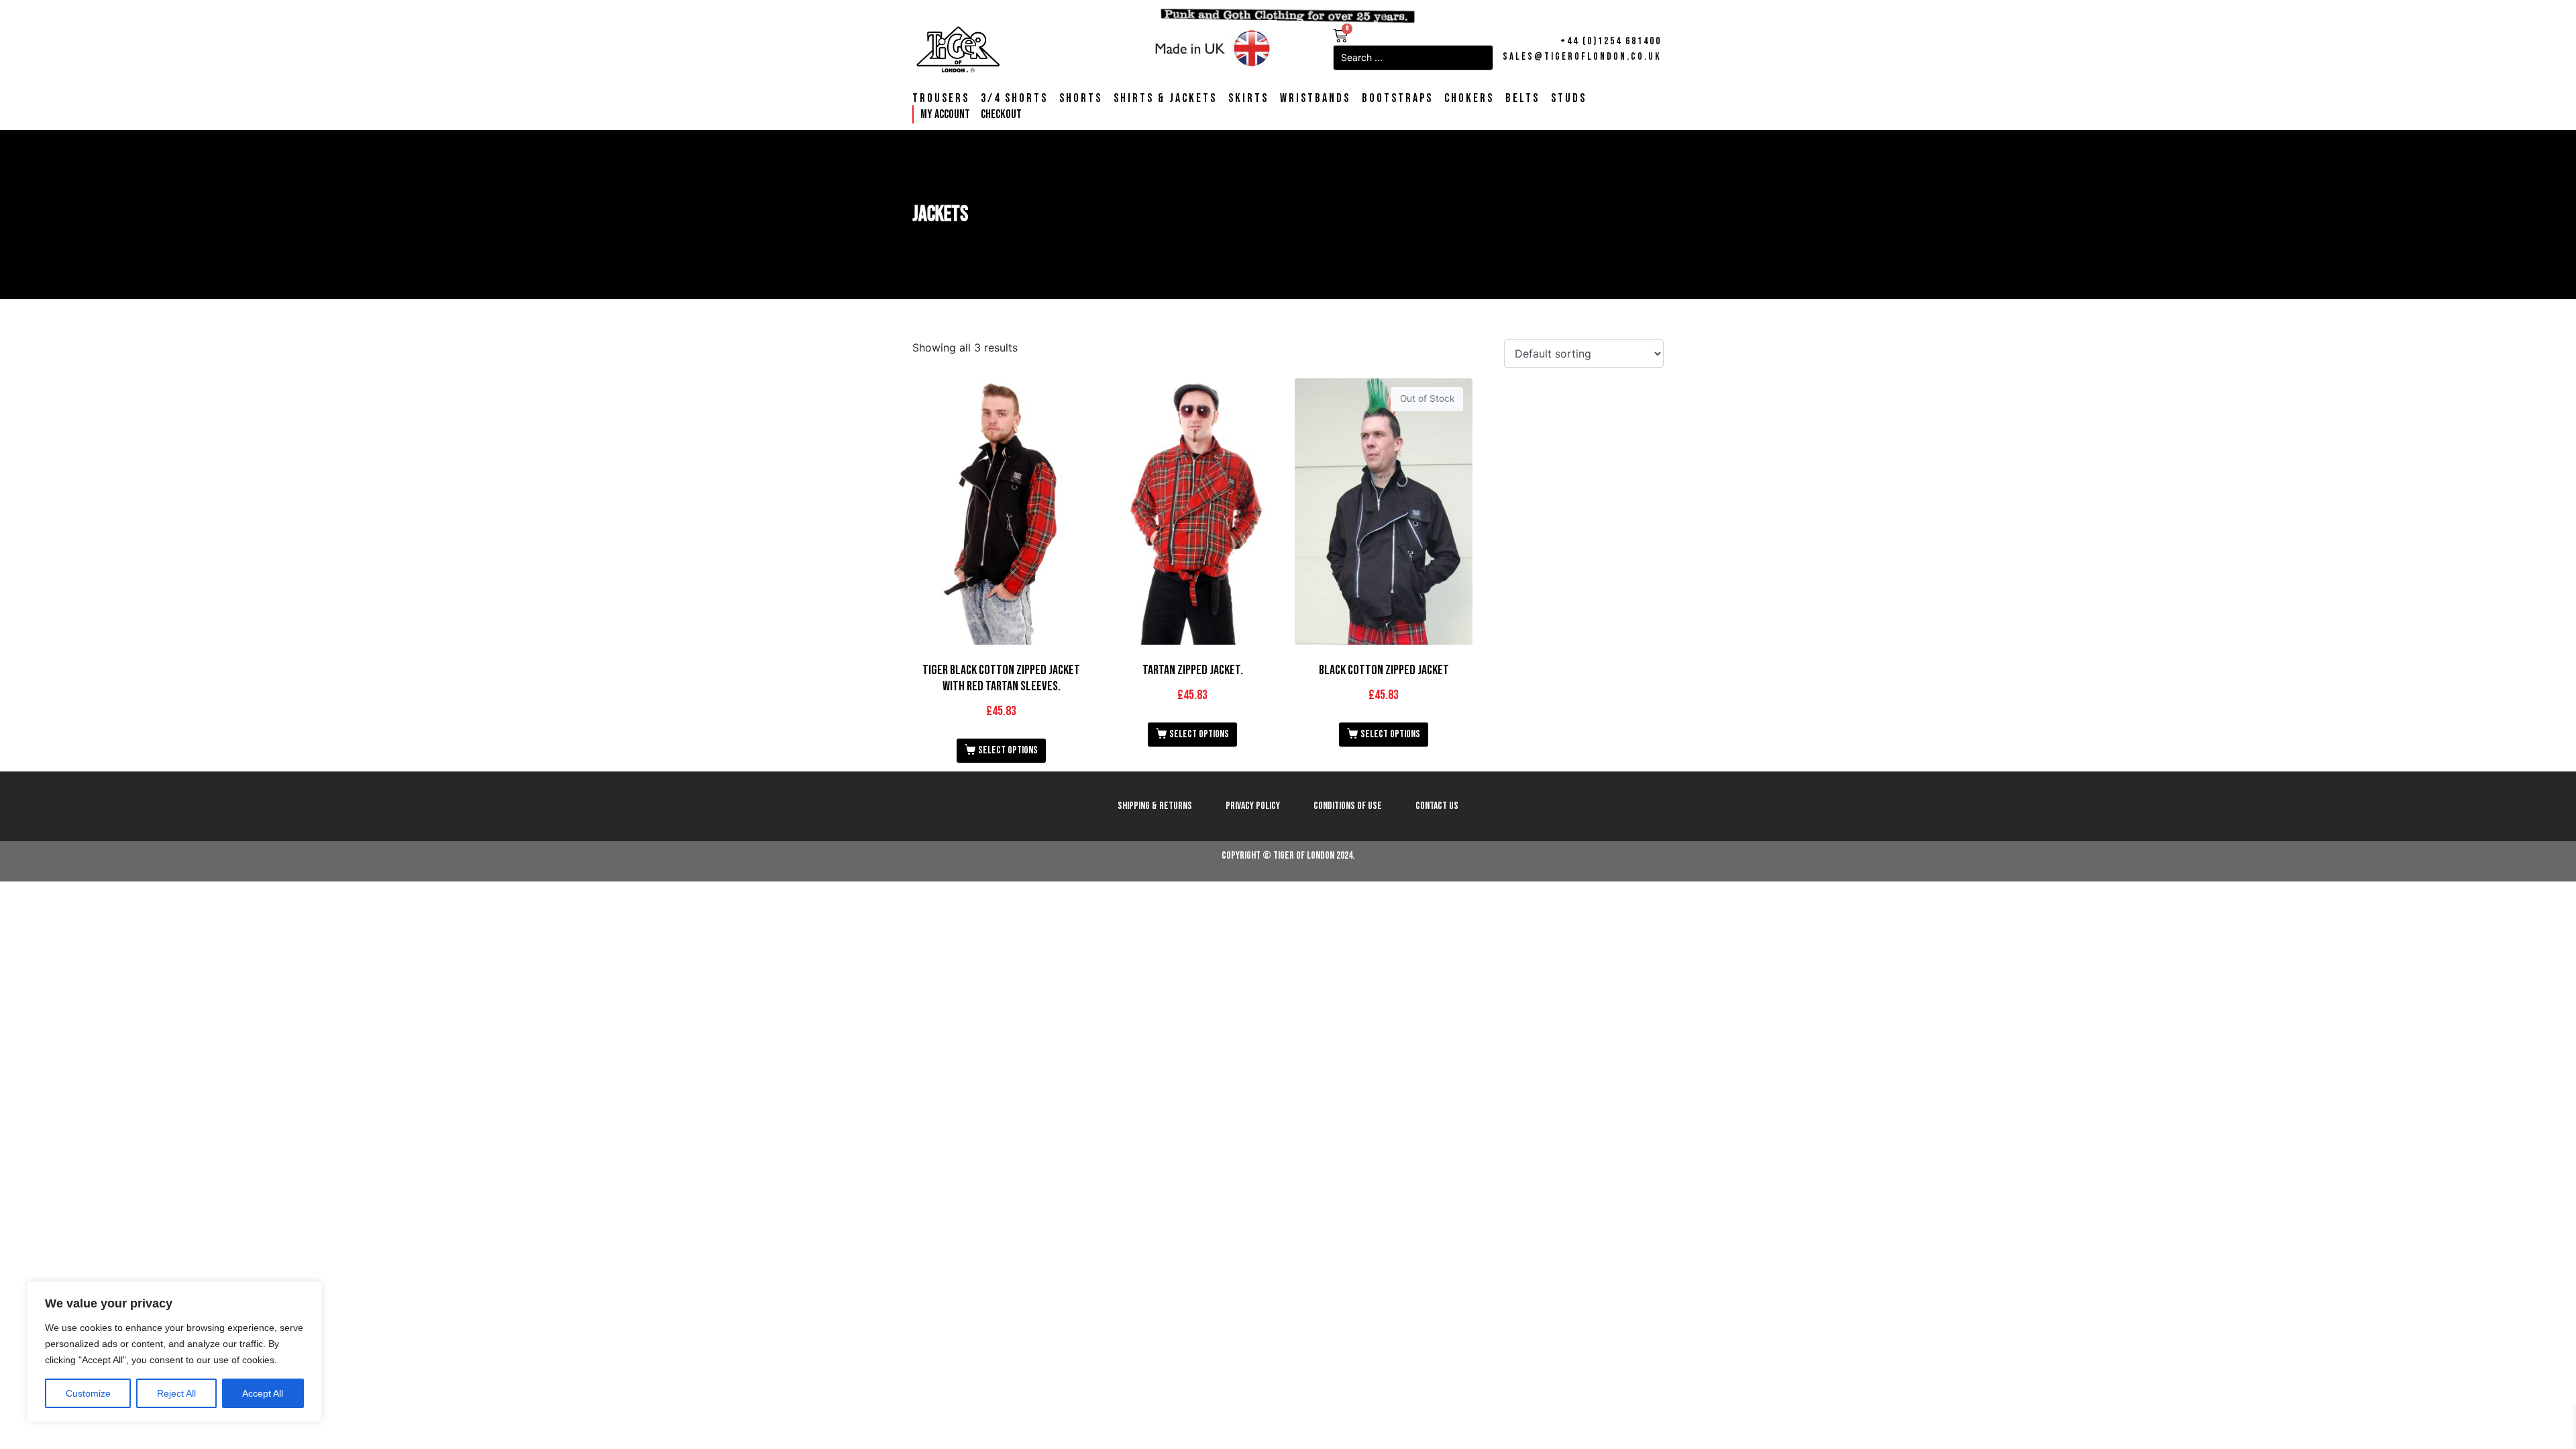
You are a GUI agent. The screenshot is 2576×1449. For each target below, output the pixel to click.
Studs (1569, 99)
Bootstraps (1397, 99)
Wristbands (1315, 99)
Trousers (941, 99)
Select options (1008, 750)
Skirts (1248, 99)
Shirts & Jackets (1165, 99)
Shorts (1081, 99)
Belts (1522, 99)
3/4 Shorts (1014, 99)
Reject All (176, 1393)
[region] (174, 1352)
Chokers (1469, 99)
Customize (88, 1393)
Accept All (263, 1393)
